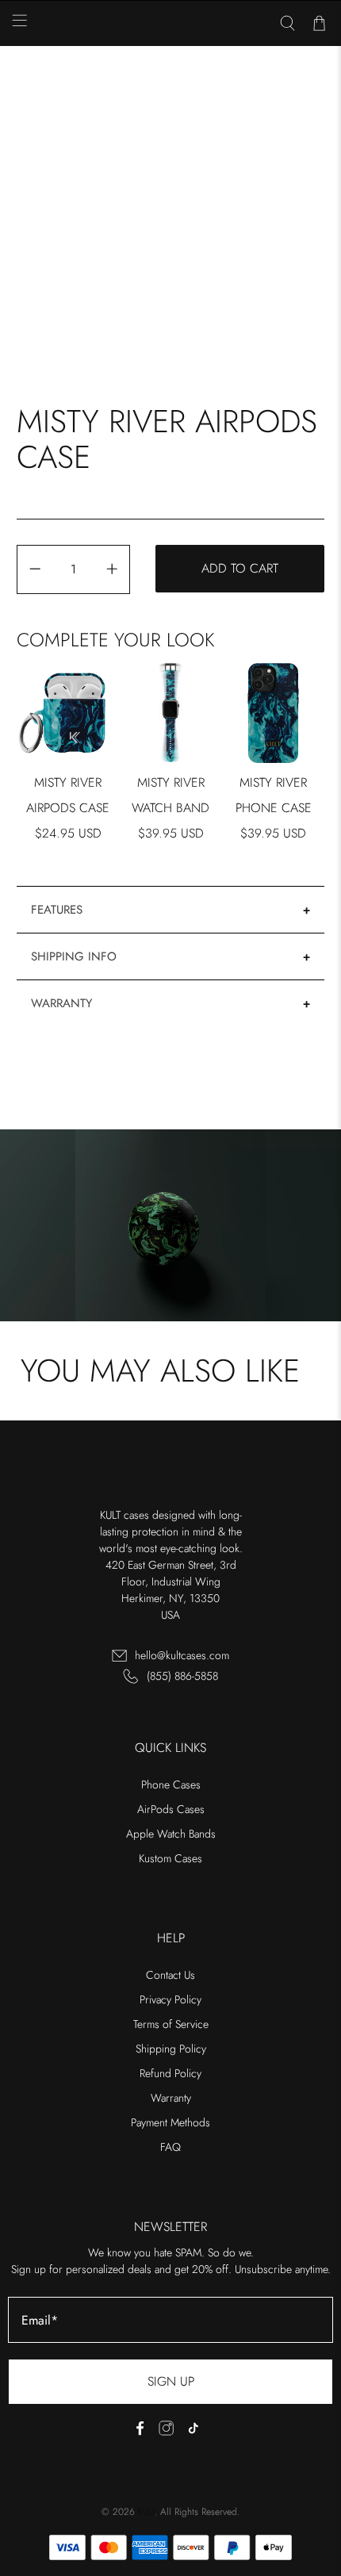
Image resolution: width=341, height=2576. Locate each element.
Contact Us (170, 1975)
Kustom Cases (170, 1858)
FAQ (170, 2147)
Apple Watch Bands (171, 1834)
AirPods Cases (171, 1809)
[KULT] (171, 24)
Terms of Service (171, 2024)
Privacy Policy (170, 1999)
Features (57, 910)
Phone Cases (171, 1784)
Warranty (61, 1003)
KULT (146, 2512)
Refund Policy (170, 2073)
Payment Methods (170, 2122)
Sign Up (171, 2381)
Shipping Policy (171, 2049)
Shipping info (74, 956)
